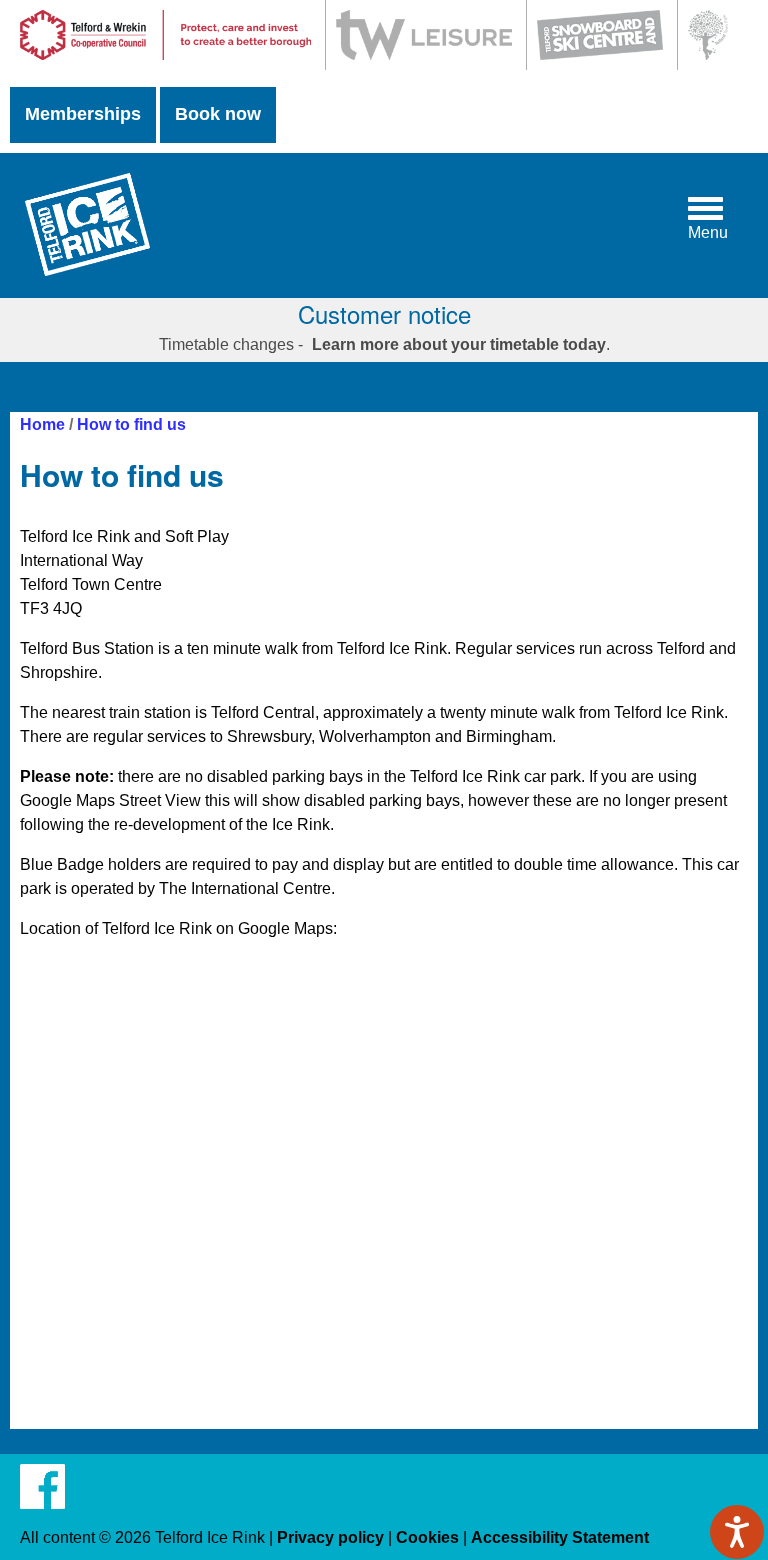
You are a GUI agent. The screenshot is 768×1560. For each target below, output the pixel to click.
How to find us (131, 424)
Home (42, 424)
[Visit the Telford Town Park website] (707, 64)
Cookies (427, 1537)
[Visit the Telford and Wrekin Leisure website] (423, 64)
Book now (218, 114)
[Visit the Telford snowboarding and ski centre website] (599, 64)
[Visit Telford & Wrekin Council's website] (165, 64)
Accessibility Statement (560, 1537)
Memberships (83, 114)
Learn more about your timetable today (459, 344)
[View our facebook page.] (42, 1498)
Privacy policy (330, 1537)
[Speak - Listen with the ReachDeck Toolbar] (737, 1532)
